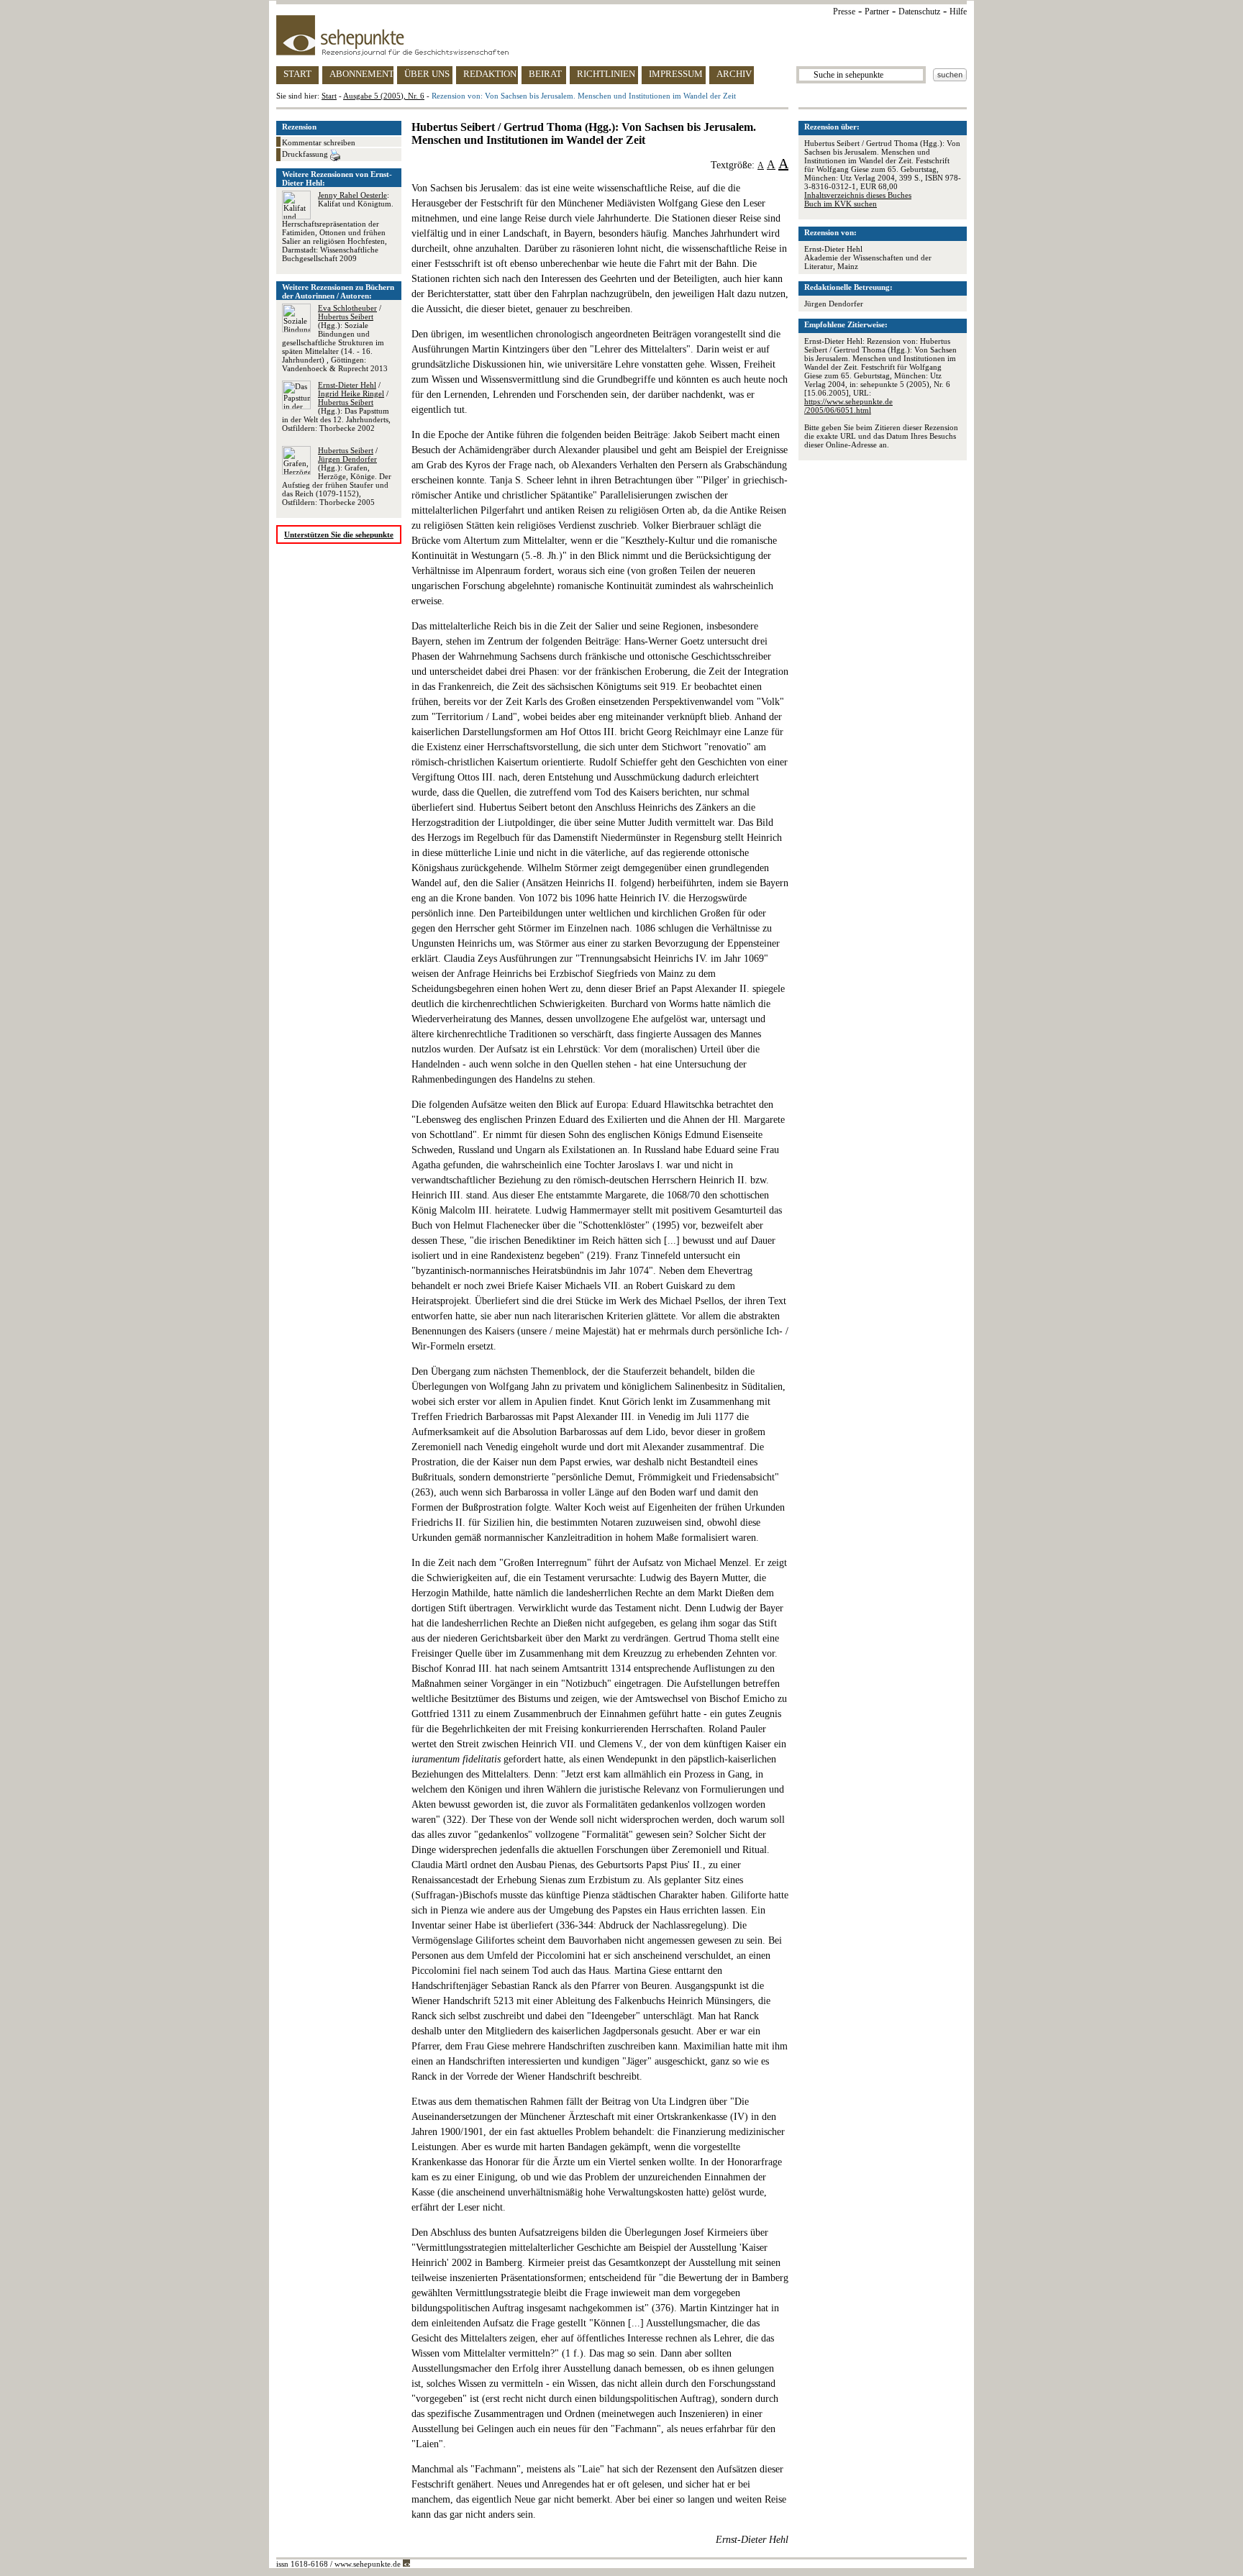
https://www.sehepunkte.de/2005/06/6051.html (848, 406)
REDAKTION (490, 74)
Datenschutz (919, 12)
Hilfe (958, 12)
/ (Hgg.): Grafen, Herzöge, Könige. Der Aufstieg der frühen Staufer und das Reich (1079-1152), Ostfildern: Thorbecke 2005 (337, 476)
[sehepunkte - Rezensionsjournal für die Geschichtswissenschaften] (621, 35)
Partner (877, 12)
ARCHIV (734, 74)
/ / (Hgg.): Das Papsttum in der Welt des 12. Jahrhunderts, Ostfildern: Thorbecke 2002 (336, 406)
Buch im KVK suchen (841, 204)
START (297, 74)
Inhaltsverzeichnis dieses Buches (858, 195)
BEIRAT (545, 74)
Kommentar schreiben (319, 142)
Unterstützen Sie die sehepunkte (339, 534)
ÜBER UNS (427, 74)
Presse (844, 12)
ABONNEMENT (361, 74)
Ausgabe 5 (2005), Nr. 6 (384, 96)
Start (329, 96)
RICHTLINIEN (606, 74)
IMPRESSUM (676, 74)
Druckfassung (306, 154)
